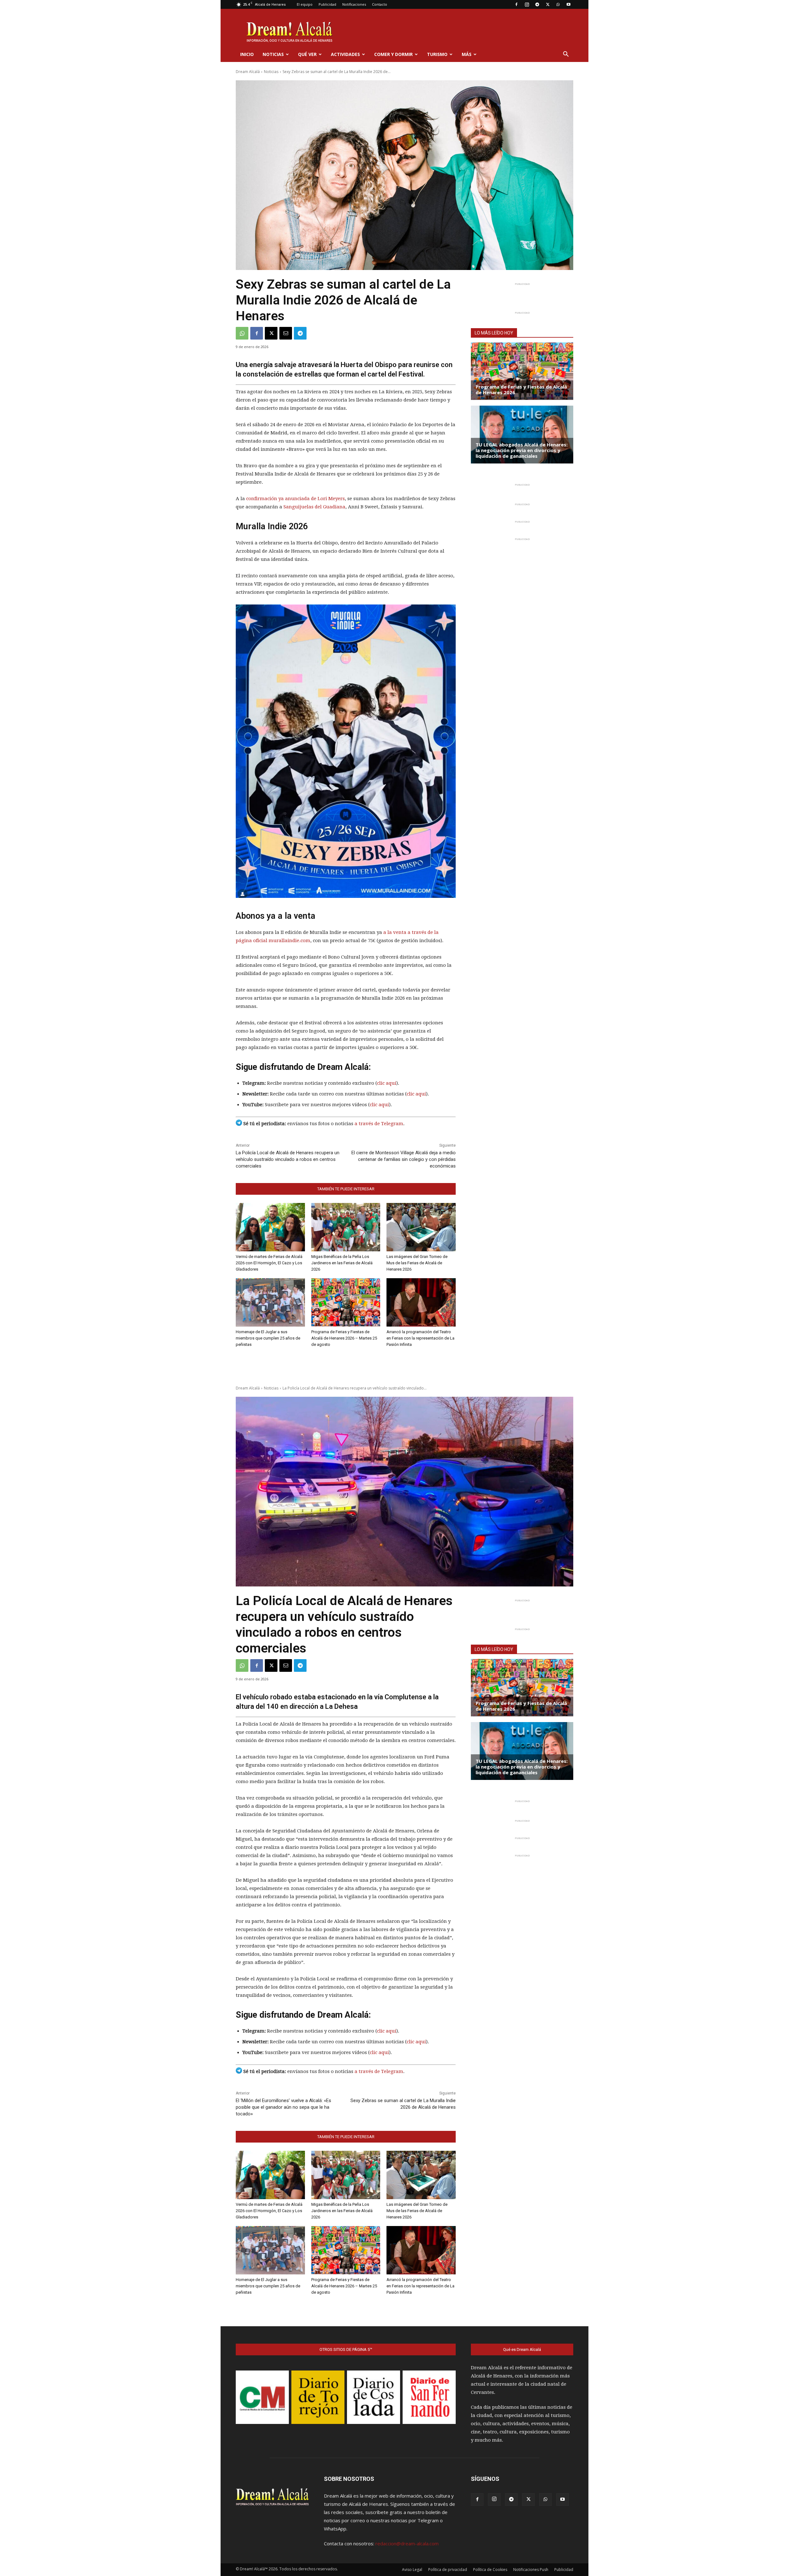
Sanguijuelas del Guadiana (314, 507)
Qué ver (307, 54)
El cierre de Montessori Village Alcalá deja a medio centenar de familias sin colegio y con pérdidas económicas (404, 1159)
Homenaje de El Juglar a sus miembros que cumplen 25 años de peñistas (268, 1338)
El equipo (305, 4)
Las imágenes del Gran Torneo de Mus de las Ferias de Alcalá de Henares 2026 (417, 1263)
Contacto (380, 4)
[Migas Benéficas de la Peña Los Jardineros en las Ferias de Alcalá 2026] (346, 1227)
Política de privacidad (448, 2570)
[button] (566, 55)
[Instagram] (527, 4)
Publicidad (327, 4)
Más (467, 54)
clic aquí (387, 1083)
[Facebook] (516, 4)
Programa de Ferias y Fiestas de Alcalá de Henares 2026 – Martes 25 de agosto (344, 1338)
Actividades (345, 54)
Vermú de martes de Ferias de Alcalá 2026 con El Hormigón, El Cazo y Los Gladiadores (269, 1263)
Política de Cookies (490, 2570)
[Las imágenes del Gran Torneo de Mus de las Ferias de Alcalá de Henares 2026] (421, 1227)
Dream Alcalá (248, 72)
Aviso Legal (412, 2570)
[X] (548, 4)
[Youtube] (569, 4)
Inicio (247, 54)
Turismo (437, 54)
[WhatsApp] (558, 4)
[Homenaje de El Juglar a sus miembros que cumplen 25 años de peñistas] (270, 1302)
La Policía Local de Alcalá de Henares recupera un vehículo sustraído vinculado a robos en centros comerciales (288, 1159)
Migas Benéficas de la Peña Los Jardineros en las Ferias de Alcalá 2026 (342, 1263)
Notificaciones (354, 4)
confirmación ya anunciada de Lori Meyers (295, 499)
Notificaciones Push (531, 2570)
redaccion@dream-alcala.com (407, 2543)
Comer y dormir (393, 54)
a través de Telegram (379, 1124)
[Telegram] (537, 4)
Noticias (273, 54)
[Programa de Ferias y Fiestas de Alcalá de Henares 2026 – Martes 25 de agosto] (346, 1302)
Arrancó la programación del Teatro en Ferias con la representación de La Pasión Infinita (420, 1338)
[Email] (286, 333)
